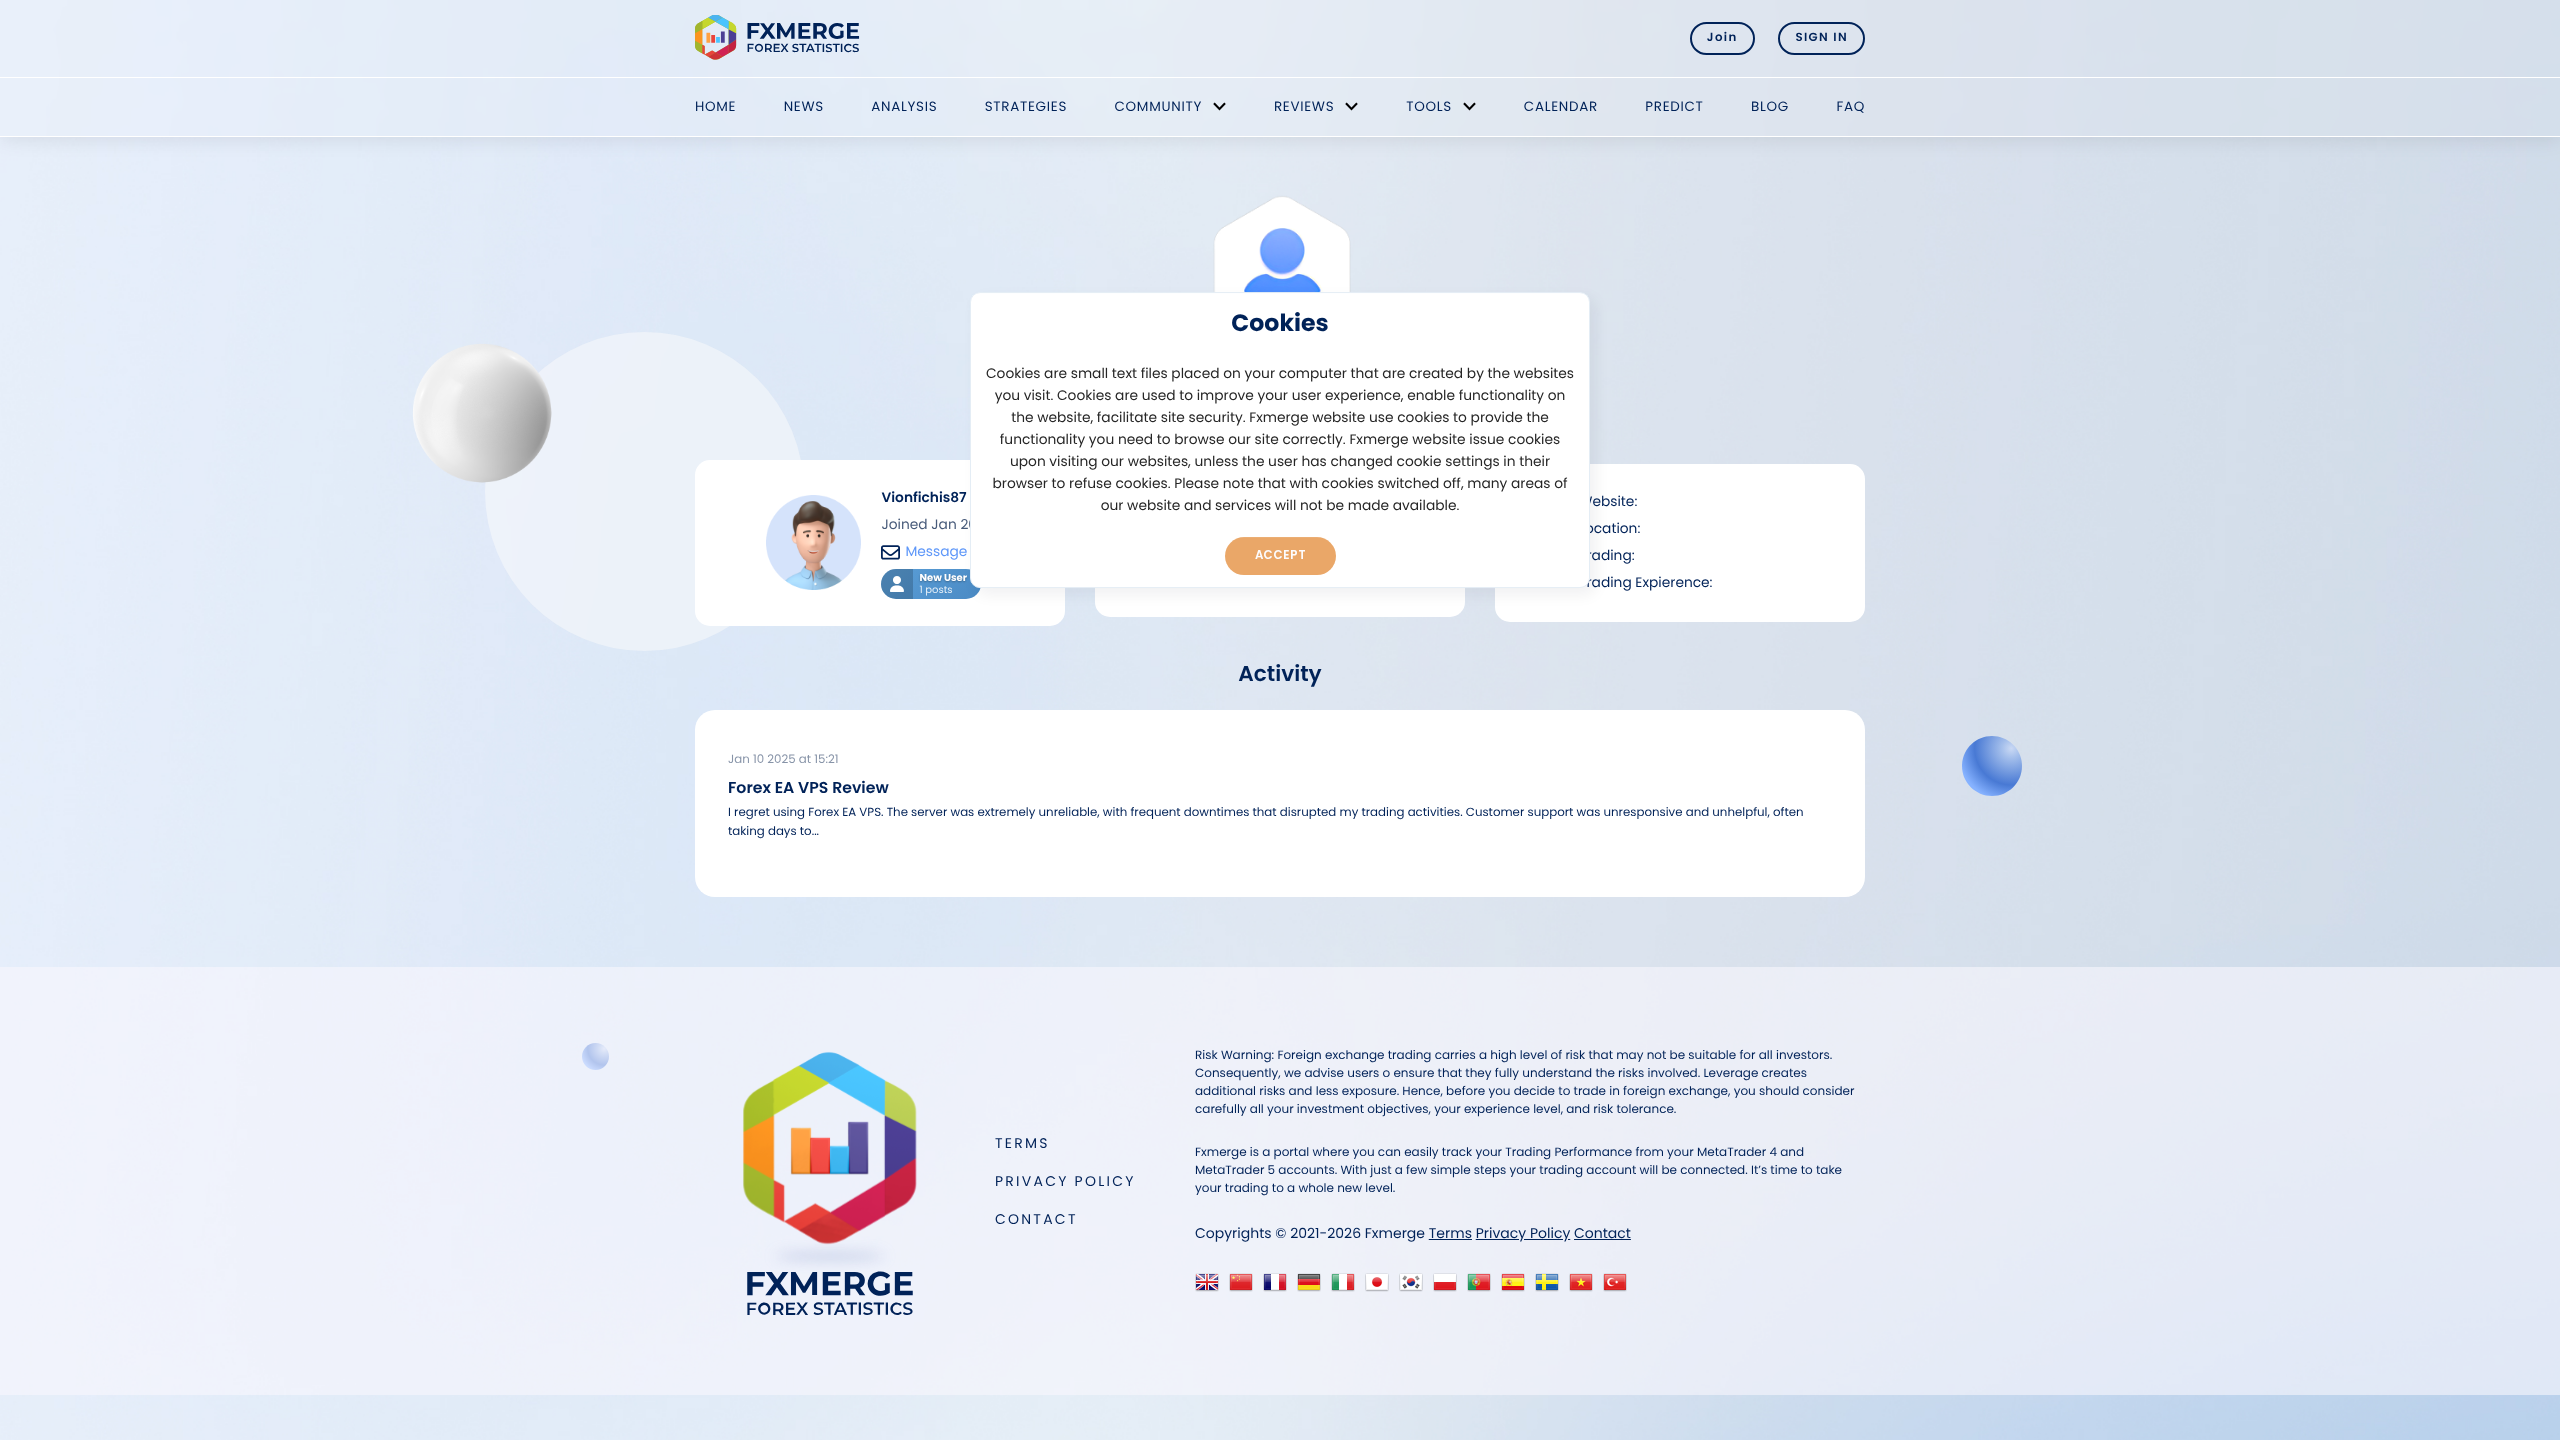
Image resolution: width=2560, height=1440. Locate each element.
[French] (1279, 1287)
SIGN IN (1821, 38)
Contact (1036, 1219)
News (804, 106)
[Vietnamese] (1585, 1287)
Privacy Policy (1065, 1181)
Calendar (1561, 106)
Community (1158, 106)
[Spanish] (1517, 1287)
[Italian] (1347, 1287)
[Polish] (1449, 1287)
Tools (1429, 106)
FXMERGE (780, 37)
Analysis (904, 106)
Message (936, 551)
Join (1722, 38)
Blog (1770, 106)
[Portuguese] (1483, 1287)
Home (715, 106)
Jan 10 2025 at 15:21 (783, 760)
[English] (1211, 1287)
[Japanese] (1381, 1287)
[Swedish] (1551, 1287)
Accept (1280, 555)
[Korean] (1415, 1287)
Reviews (1304, 106)
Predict (1674, 106)
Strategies (1026, 106)
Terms (1022, 1143)
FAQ (1850, 106)
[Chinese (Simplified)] (1245, 1287)
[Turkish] (1619, 1287)
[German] (1313, 1287)
